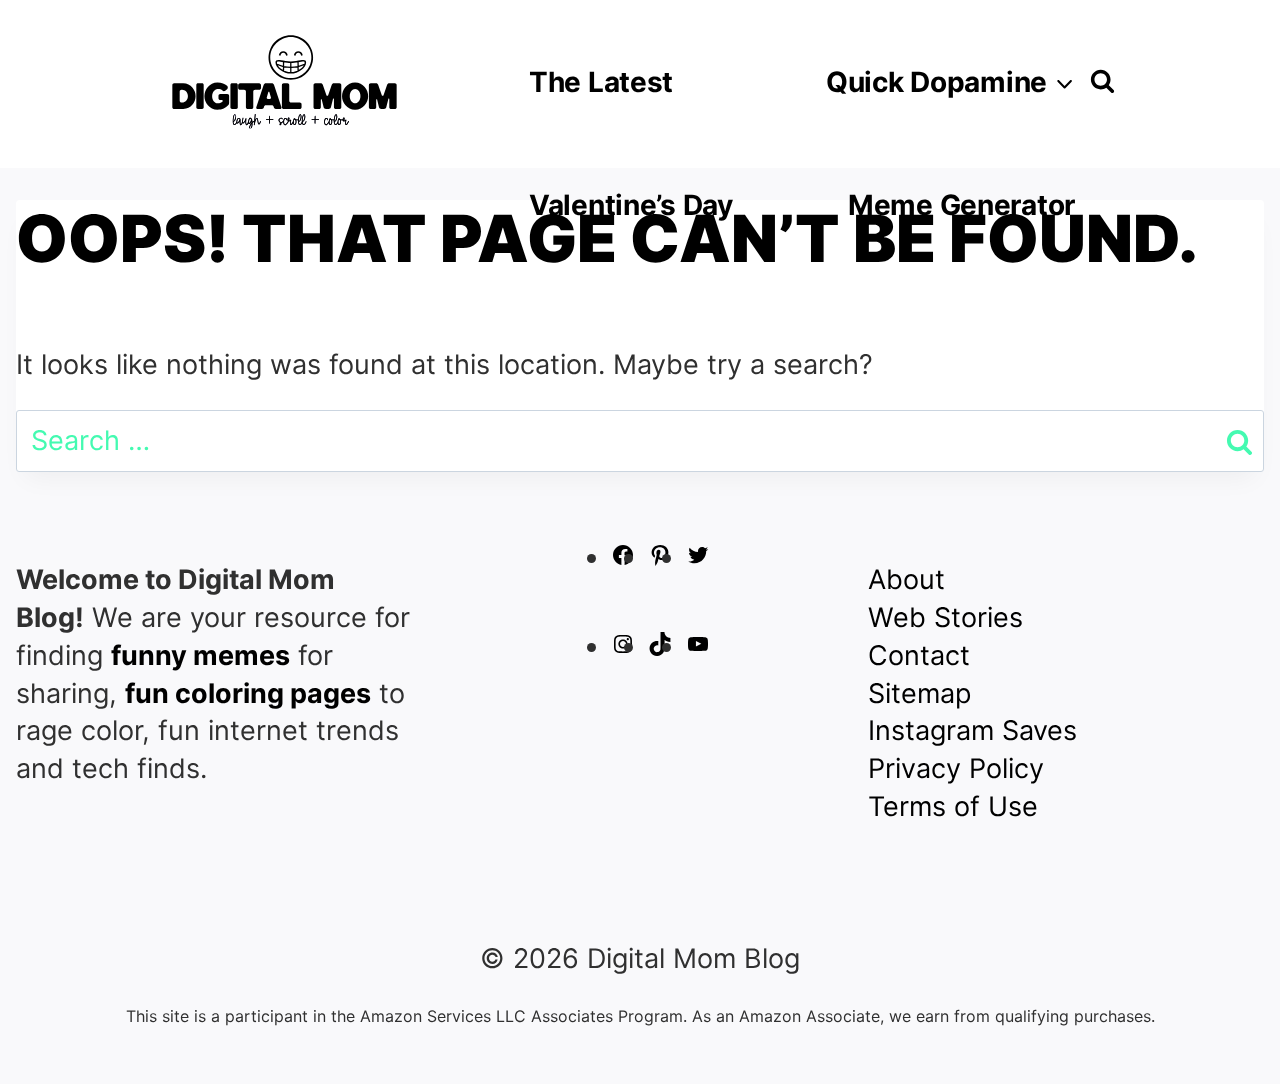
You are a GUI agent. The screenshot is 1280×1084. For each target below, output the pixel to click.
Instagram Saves (972, 730)
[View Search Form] (1102, 81)
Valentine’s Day (631, 205)
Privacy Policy (956, 768)
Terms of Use (953, 806)
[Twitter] (698, 557)
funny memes (200, 655)
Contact (919, 655)
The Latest (601, 82)
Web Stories (945, 617)
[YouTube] (698, 646)
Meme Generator (961, 205)
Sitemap (919, 693)
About (906, 579)
